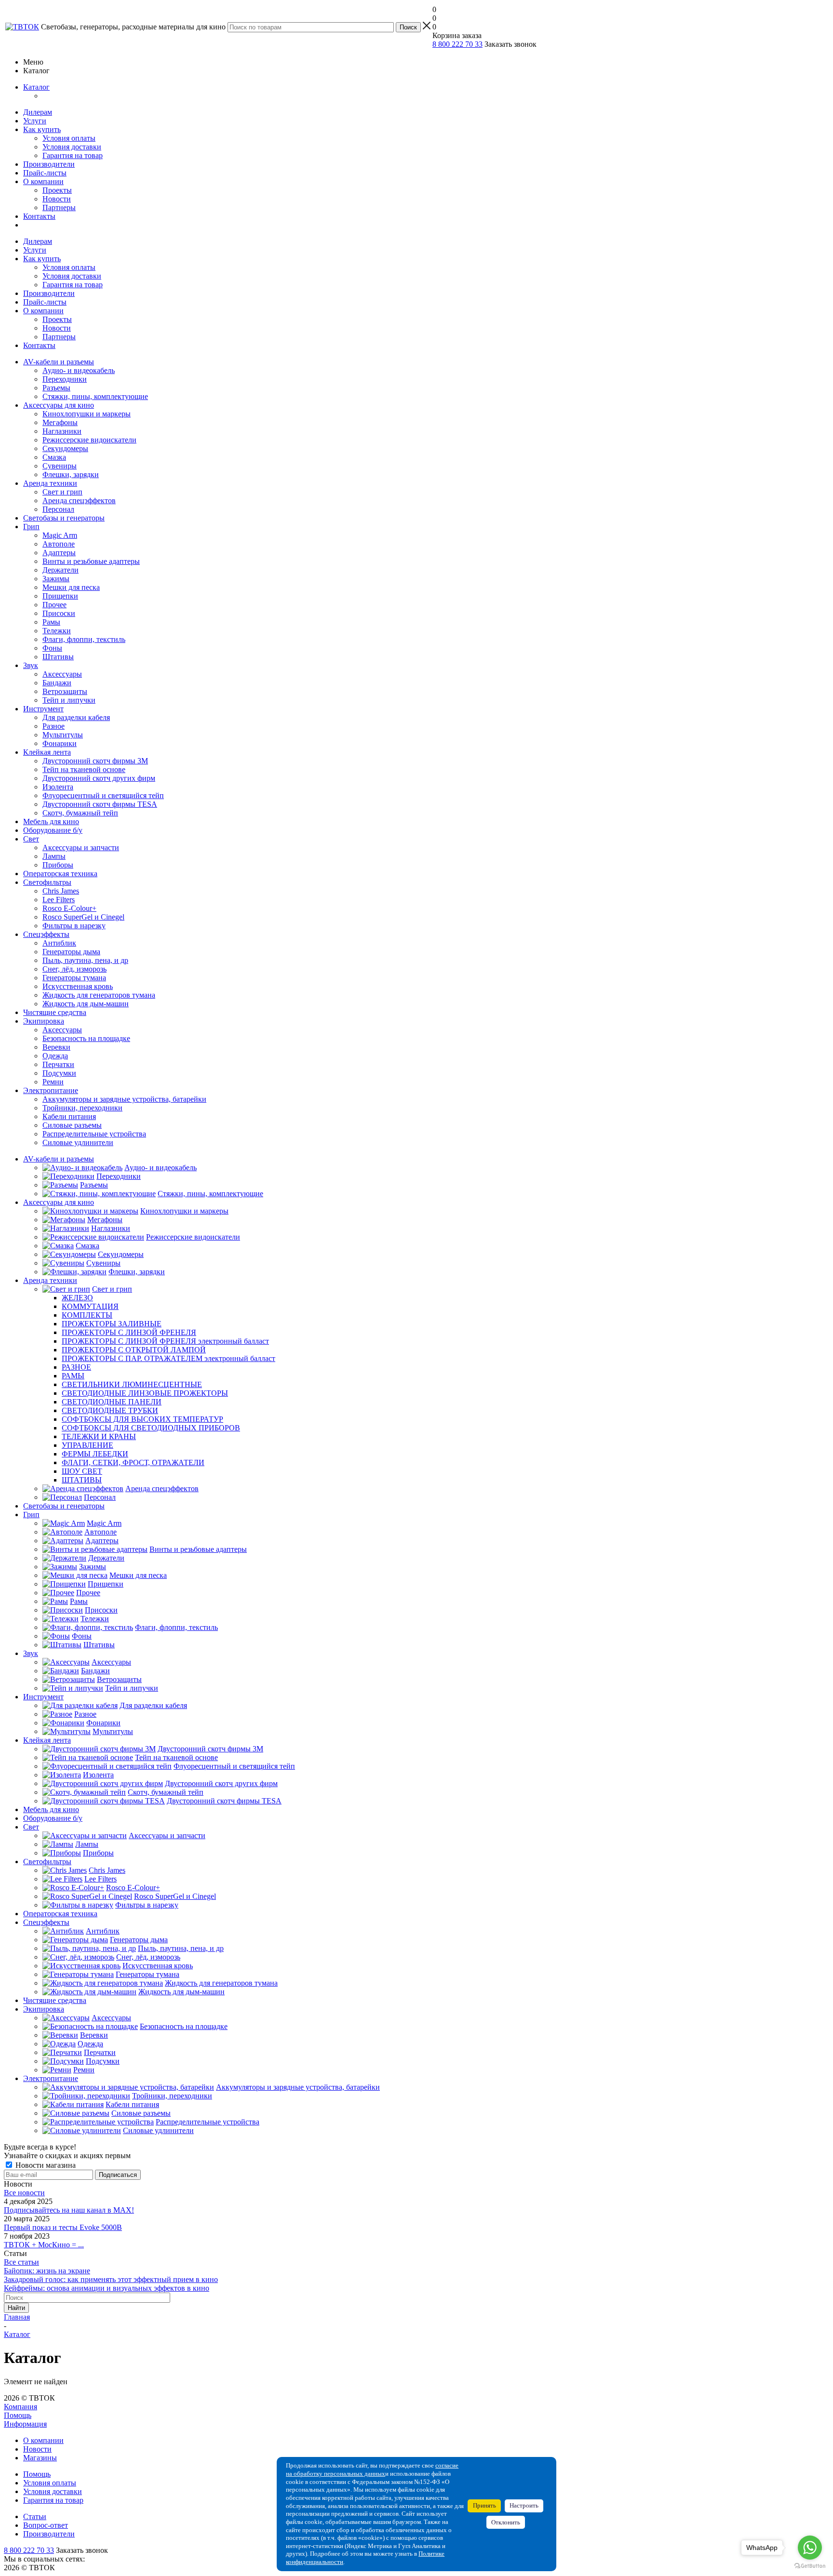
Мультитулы (63, 735)
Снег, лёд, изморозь (74, 969)
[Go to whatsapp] (810, 2548)
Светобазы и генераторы (64, 518)
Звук (31, 665)
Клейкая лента (47, 752)
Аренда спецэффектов (79, 501)
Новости (57, 199)
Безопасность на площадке (86, 1038)
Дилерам (38, 112)
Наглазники (62, 431)
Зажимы (56, 579)
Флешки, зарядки (71, 474)
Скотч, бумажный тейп (80, 813)
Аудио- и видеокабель (79, 370)
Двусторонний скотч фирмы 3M (95, 761)
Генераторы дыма (71, 952)
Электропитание (51, 1090)
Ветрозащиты (65, 691)
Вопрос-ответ (46, 2525)
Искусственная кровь (78, 986)
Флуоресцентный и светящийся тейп (103, 795)
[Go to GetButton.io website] (810, 2566)
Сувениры (60, 466)
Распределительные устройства (94, 1134)
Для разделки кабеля (76, 717)
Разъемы (56, 388)
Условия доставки (72, 147)
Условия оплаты (69, 138)
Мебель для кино (51, 821)
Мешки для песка (71, 587)
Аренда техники (50, 483)
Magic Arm (60, 535)
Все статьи (21, 2262)
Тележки (57, 631)
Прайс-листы (45, 173)
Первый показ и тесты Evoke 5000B (63, 2227)
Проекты (57, 190)
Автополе (59, 544)
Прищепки (60, 596)
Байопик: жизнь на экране (47, 2271)
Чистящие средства (55, 1012)
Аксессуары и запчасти (81, 848)
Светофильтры (47, 882)
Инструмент (43, 709)
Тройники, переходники (82, 1108)
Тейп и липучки (69, 700)
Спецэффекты (46, 934)
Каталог (36, 87)
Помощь (18, 2415)
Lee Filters (59, 900)
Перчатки (58, 1064)
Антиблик (59, 943)
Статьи (35, 2516)
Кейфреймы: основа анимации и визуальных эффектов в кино (107, 2288)
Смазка (54, 457)
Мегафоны (60, 422)
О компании (43, 181)
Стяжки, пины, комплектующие (95, 396)
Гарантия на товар (73, 155)
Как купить (42, 129)
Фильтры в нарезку (74, 926)
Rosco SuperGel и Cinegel (83, 917)
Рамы (51, 622)
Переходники (65, 379)
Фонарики (60, 743)
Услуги (35, 121)
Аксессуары (62, 674)
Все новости (24, 2193)
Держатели (60, 570)
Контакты (39, 216)
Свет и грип (62, 492)
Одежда (55, 1056)
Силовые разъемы (72, 1125)
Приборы (58, 865)
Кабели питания (69, 1116)
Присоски (59, 613)
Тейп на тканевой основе (84, 769)
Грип (31, 527)
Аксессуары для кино (59, 405)
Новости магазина (45, 2165)
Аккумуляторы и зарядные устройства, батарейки (124, 1099)
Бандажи (57, 683)
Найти (16, 2308)
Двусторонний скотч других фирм (99, 778)
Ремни (53, 1082)
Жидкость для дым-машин (86, 1004)
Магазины (40, 2458)
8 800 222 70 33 (457, 44)
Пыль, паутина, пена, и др (85, 960)
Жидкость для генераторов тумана (99, 995)
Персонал (58, 509)
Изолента (58, 787)
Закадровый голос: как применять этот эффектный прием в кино (111, 2279)
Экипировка (44, 1021)
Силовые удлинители (78, 1142)
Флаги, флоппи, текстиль (84, 639)
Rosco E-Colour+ (69, 908)
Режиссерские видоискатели (89, 440)
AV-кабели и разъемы (59, 362)
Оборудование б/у (53, 830)
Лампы (54, 856)
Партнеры (59, 207)
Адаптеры (59, 553)
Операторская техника (60, 874)
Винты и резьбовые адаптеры (91, 561)
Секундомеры (65, 448)
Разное (54, 726)
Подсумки (59, 1073)
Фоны (52, 648)
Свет (31, 839)
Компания (20, 2407)
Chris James (61, 891)
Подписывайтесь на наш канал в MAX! (69, 2210)
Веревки (56, 1047)
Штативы (58, 657)
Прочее (54, 605)
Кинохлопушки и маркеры (87, 414)
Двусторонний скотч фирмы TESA (100, 804)
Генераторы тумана (74, 978)
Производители (49, 164)
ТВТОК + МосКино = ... (44, 2245)
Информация (25, 2424)
